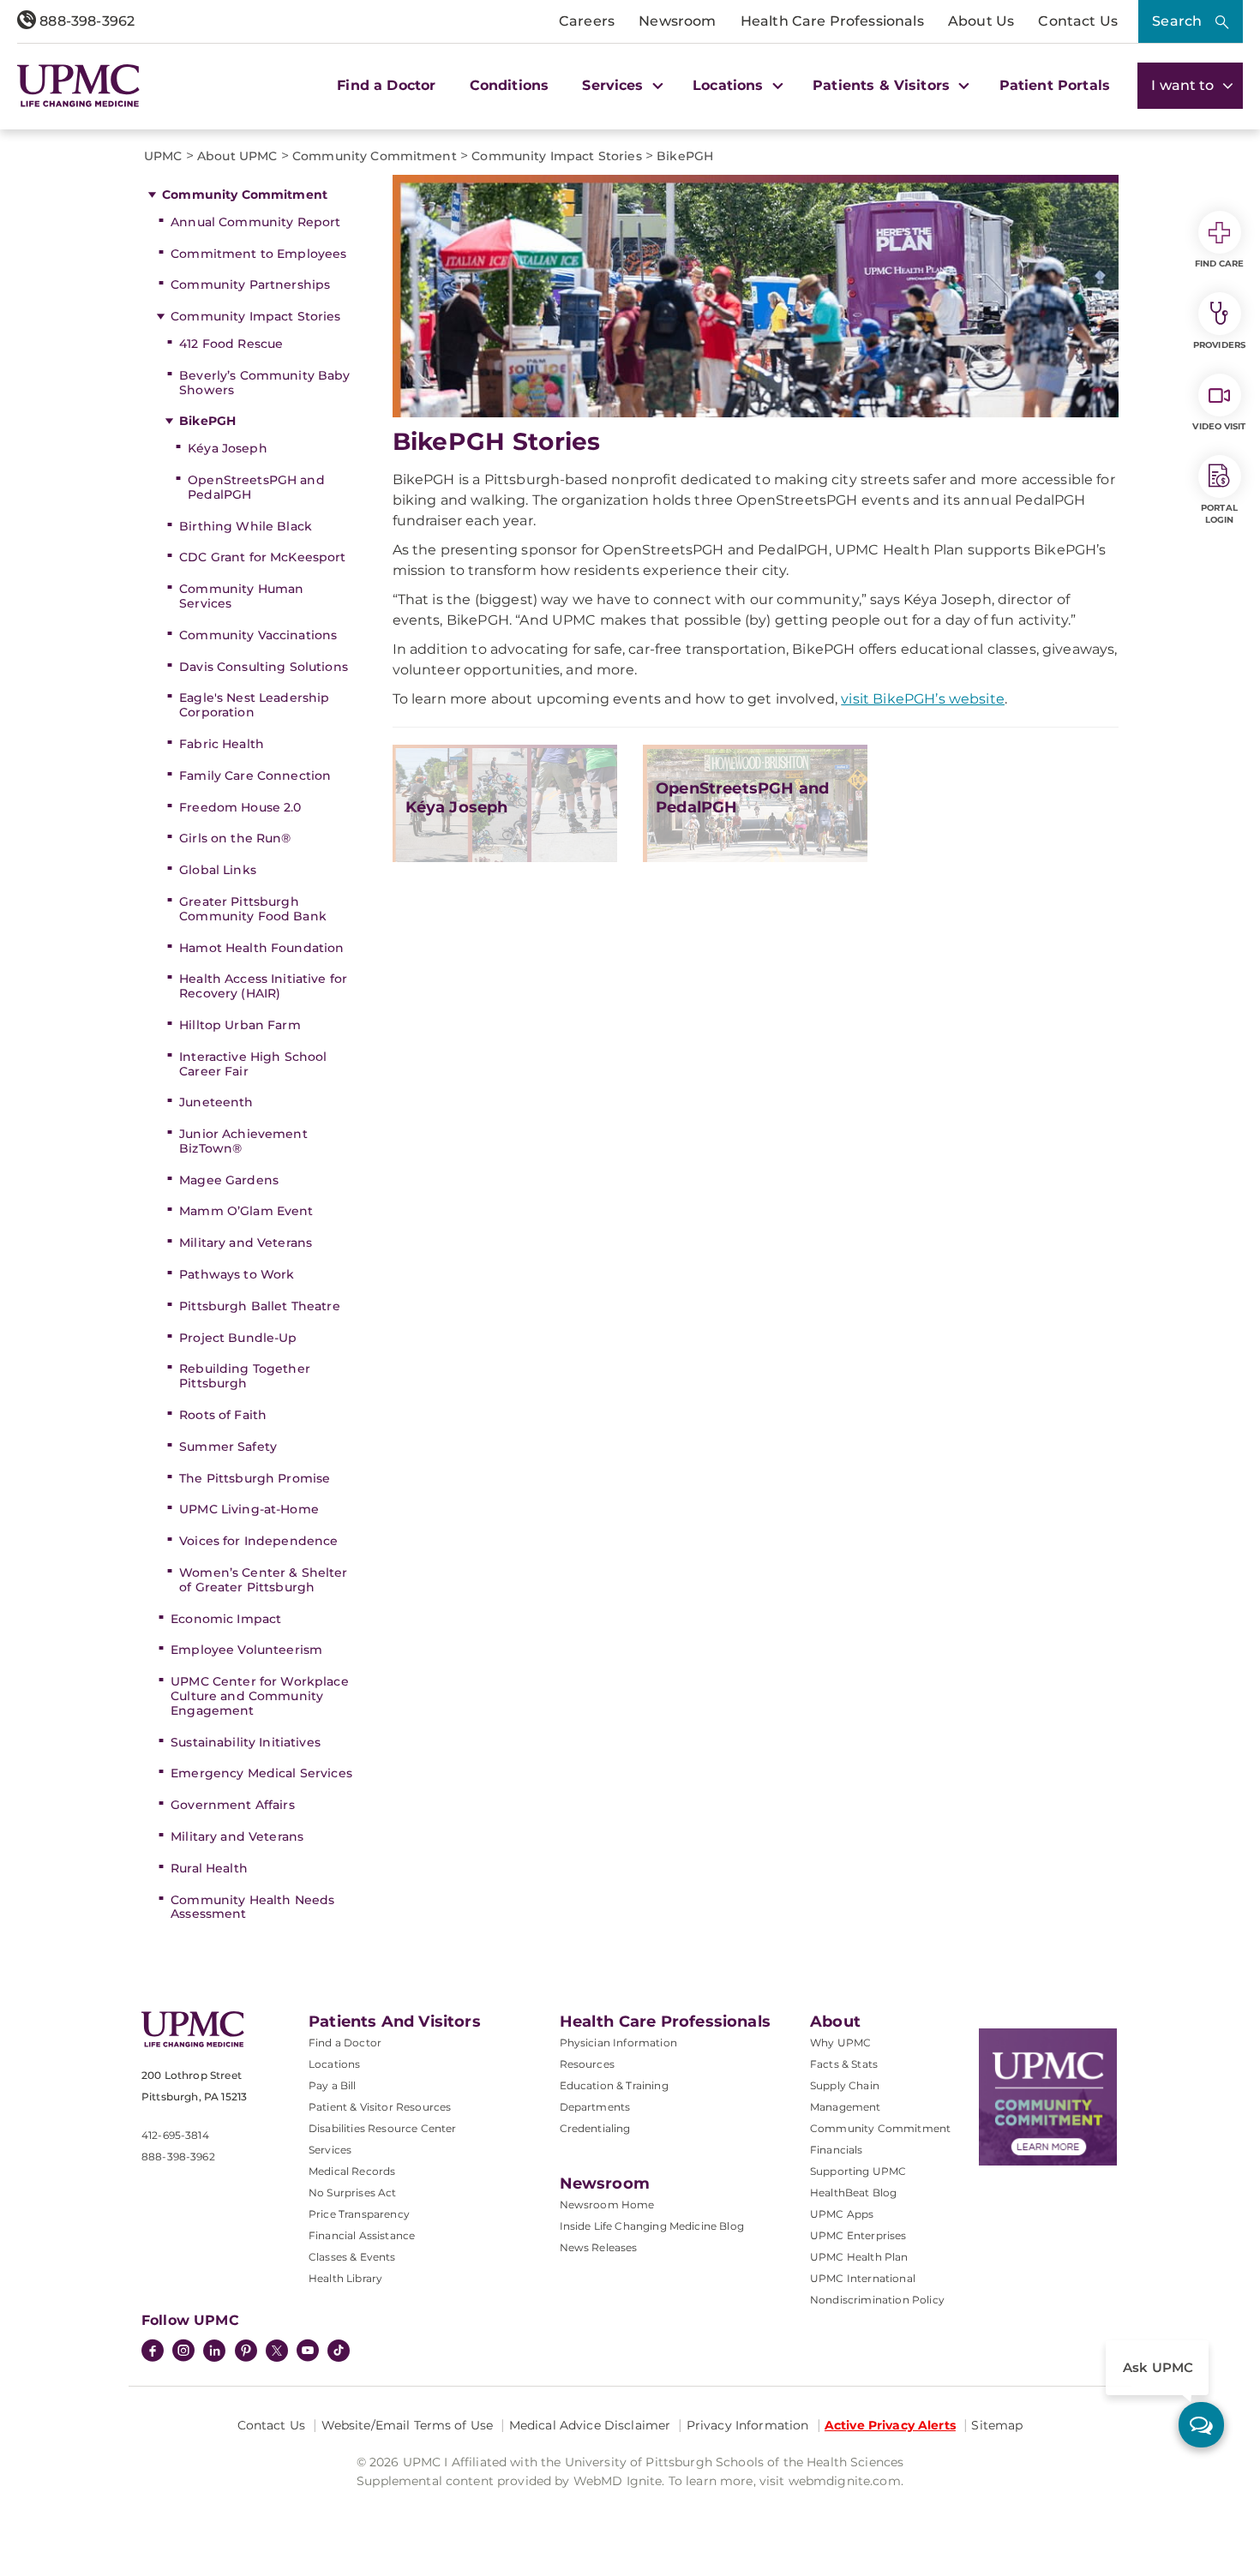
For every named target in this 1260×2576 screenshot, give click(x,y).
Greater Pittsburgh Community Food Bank (253, 909)
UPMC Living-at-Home (249, 1509)
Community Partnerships (250, 285)
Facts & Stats (844, 2064)
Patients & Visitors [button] (883, 85)
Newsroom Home (607, 2205)
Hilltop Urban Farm (240, 1025)
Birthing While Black (246, 526)
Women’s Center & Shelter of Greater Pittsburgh (263, 1580)
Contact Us (1078, 21)
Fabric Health (222, 744)
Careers (587, 21)
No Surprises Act (353, 2193)
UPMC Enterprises (858, 2235)
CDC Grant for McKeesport (262, 557)
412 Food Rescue (231, 344)
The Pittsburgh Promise (255, 1478)
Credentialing (595, 2128)
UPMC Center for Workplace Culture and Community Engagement (260, 1696)
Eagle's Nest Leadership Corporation (254, 705)
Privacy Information (748, 2425)
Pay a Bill (333, 2085)
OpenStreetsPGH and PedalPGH (256, 487)
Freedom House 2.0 (240, 807)
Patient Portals (1055, 85)
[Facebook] (153, 2352)
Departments (595, 2107)
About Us (981, 21)
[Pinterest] (246, 2352)
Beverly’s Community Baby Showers (264, 383)
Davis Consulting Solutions (264, 667)
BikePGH (207, 421)
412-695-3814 (175, 2135)
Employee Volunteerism (246, 1650)
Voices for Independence (258, 1541)
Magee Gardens (229, 1180)
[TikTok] (339, 2351)
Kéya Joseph (228, 448)
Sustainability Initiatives (246, 1742)
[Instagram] (183, 2352)
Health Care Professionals (832, 21)
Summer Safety (228, 1447)
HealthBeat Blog (853, 2193)
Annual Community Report (255, 222)
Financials (837, 2150)
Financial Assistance (362, 2235)
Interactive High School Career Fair (253, 1064)
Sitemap (997, 2425)
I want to (1185, 85)
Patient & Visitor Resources (380, 2107)
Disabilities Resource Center (382, 2128)
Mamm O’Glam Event (246, 1211)
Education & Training (614, 2085)
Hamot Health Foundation (261, 948)
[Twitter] (277, 2351)
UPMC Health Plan (859, 2257)
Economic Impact (226, 1619)
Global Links (218, 870)
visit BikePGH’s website (923, 699)
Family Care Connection (255, 776)
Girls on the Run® (235, 838)
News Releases (599, 2247)
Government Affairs (233, 1805)
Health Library (345, 2278)
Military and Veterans (246, 1243)
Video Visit (1219, 426)
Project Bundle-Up (238, 1338)
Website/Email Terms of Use (408, 2425)
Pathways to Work (237, 1274)
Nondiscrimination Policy (877, 2300)
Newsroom (677, 21)
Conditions (510, 85)
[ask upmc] (1201, 2425)
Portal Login (1219, 514)
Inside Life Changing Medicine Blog (652, 2226)
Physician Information (618, 2043)
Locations (334, 2064)
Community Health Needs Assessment (252, 1907)
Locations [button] (730, 85)
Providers (1219, 345)
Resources (587, 2064)
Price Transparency (359, 2214)
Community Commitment (245, 195)
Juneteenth (216, 1102)
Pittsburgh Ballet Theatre (260, 1306)
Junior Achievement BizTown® (243, 1141)
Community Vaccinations (258, 635)
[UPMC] (78, 85)
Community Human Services (241, 596)
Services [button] (615, 85)
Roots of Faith (223, 1415)
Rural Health (209, 1868)
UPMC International (863, 2278)
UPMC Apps (842, 2214)
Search (1177, 21)
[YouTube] (308, 2352)
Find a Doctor (386, 85)
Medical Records (352, 2171)
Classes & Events (352, 2257)
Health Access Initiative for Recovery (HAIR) (263, 986)
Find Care (1220, 264)
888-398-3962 (85, 21)
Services (330, 2150)
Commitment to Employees (258, 254)
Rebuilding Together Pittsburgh (245, 1376)
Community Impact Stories (255, 316)
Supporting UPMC (858, 2171)
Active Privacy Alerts (890, 2425)
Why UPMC (840, 2043)
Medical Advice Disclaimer (590, 2425)
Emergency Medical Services (261, 1773)
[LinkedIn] (214, 2352)
